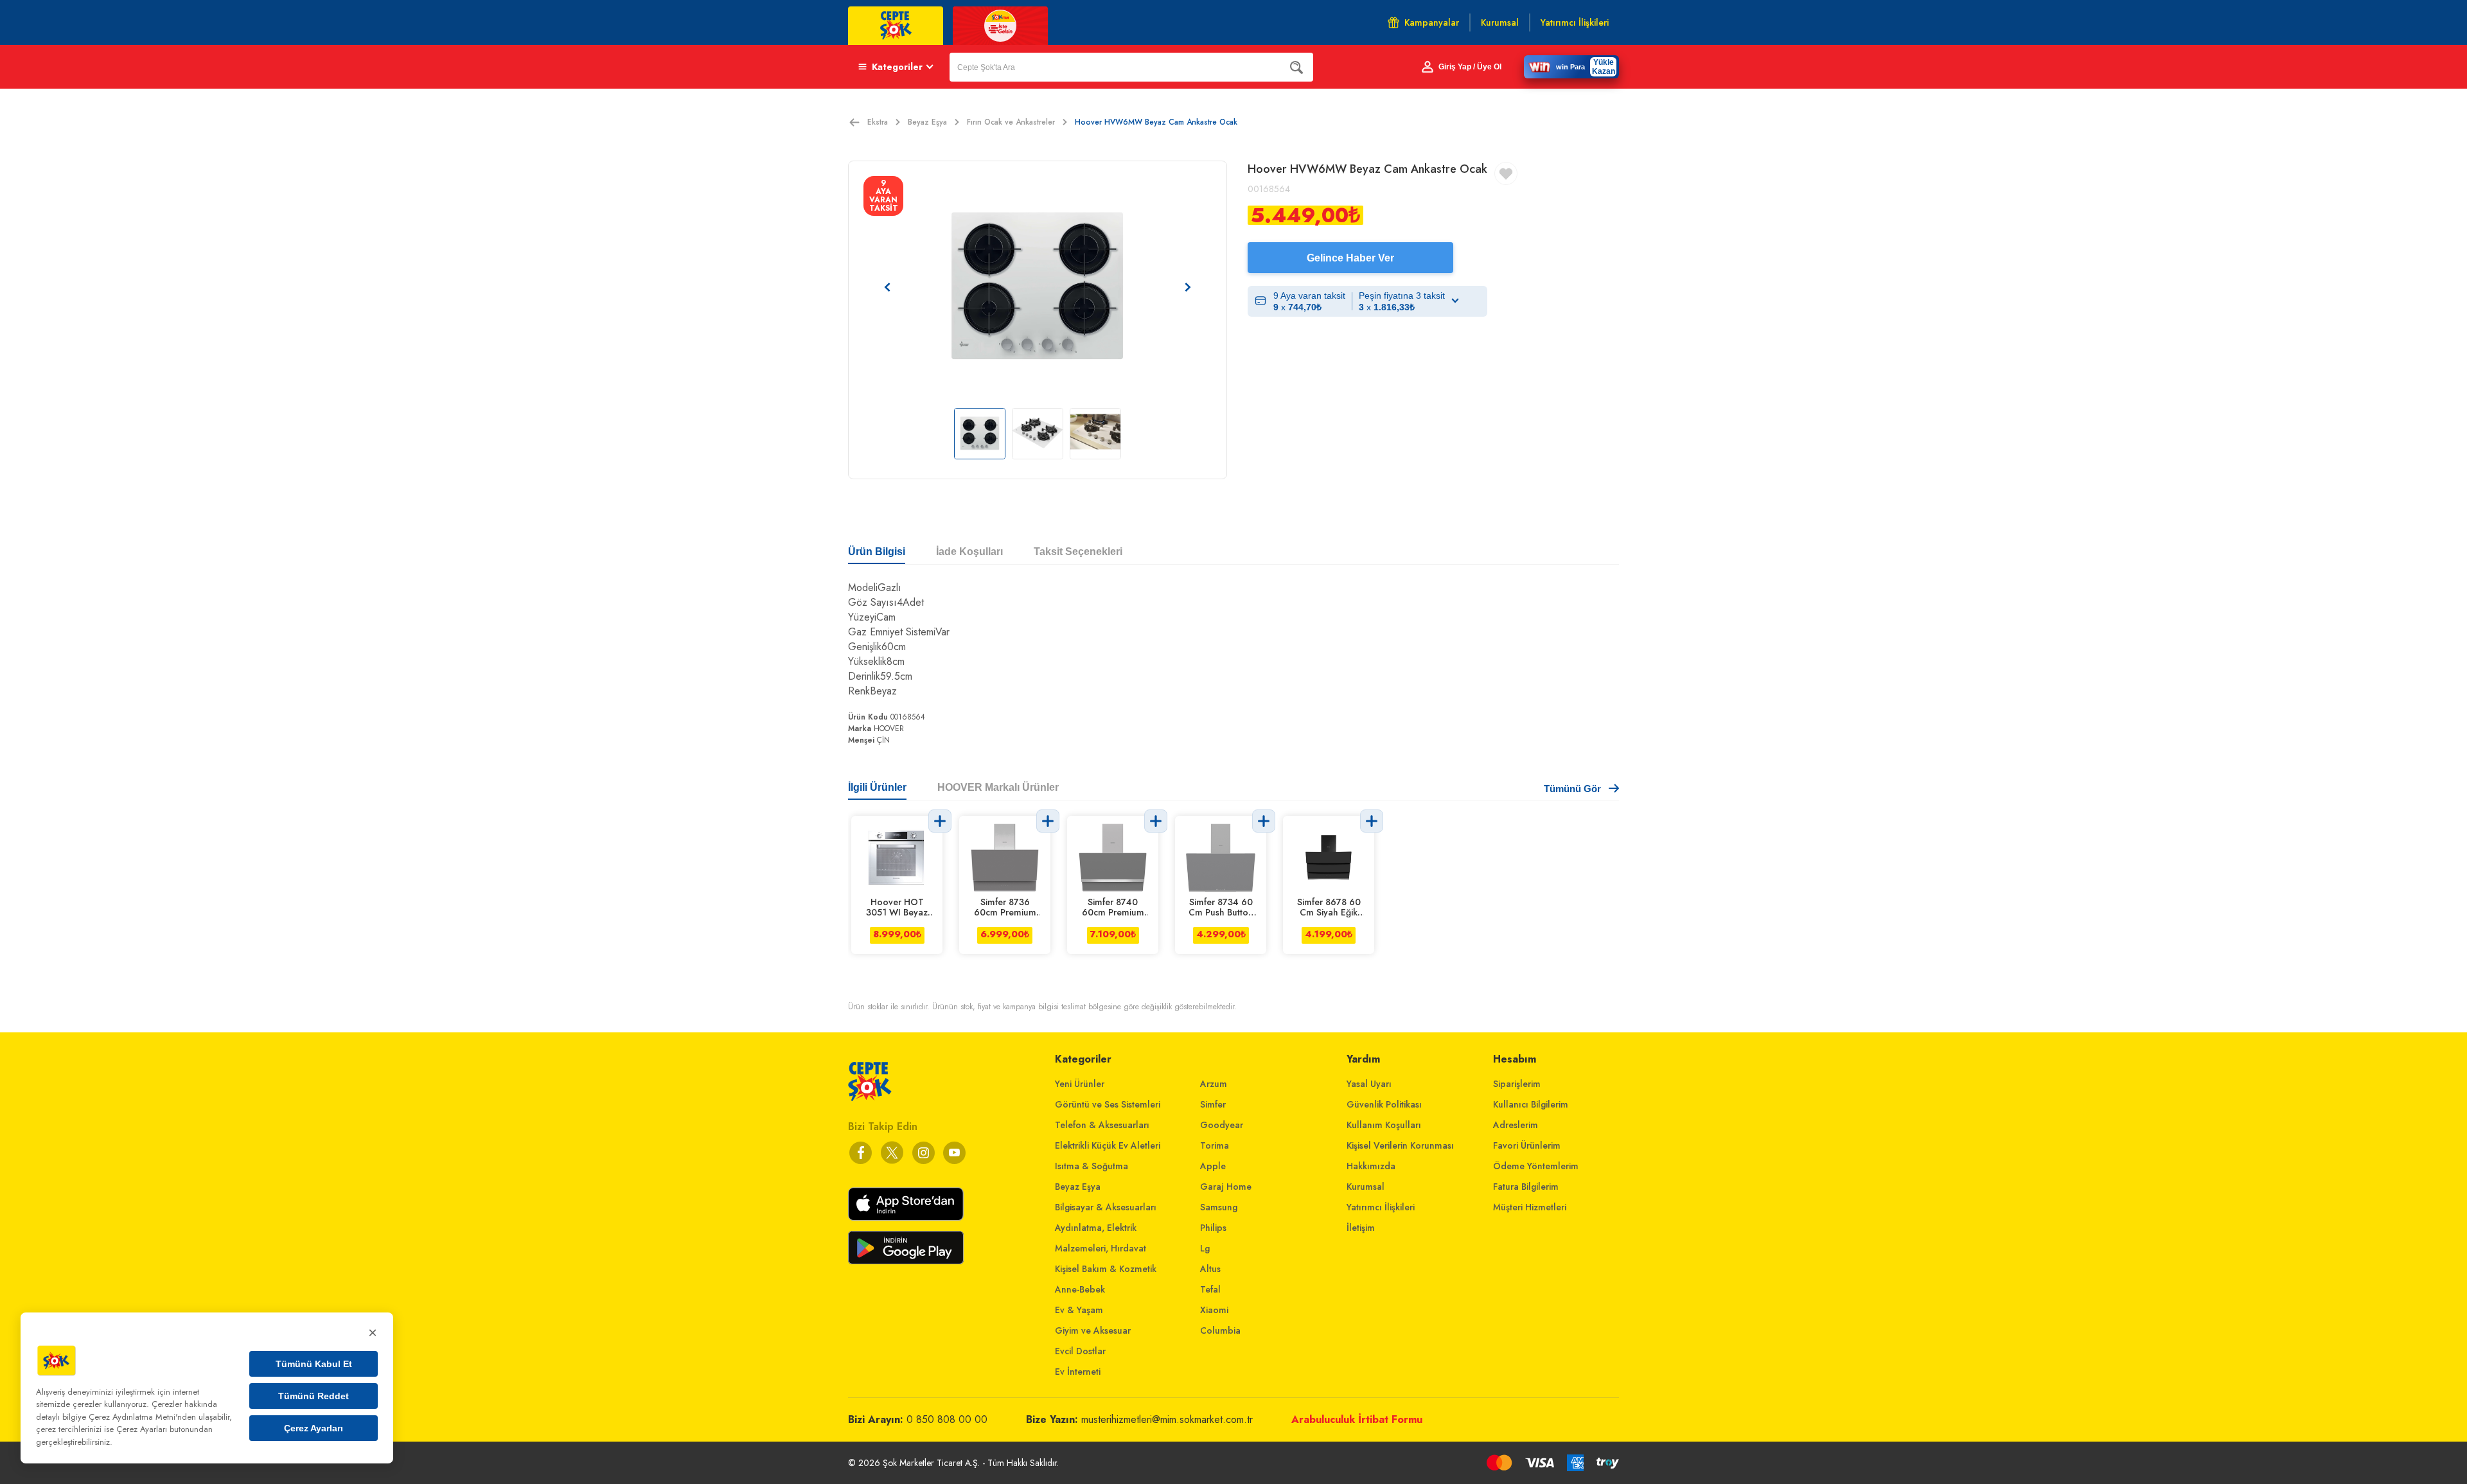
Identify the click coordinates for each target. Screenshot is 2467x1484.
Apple (1213, 1166)
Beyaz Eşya (927, 122)
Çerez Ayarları (314, 1428)
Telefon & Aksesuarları (1102, 1125)
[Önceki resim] (887, 287)
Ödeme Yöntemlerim (1536, 1166)
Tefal (1210, 1289)
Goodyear (1222, 1125)
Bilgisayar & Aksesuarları (1106, 1207)
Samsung (1219, 1207)
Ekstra (878, 122)
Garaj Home (1226, 1187)
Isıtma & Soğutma (1092, 1166)
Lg (1205, 1248)
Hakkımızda (1371, 1166)
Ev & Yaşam (1079, 1310)
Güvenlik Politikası (1384, 1104)
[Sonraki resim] (1188, 287)
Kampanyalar (1432, 22)
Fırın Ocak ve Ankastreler (1011, 122)
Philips (1213, 1228)
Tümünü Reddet (314, 1396)
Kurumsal (1366, 1187)
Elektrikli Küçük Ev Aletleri (1108, 1145)
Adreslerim (1516, 1125)
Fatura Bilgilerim (1526, 1187)
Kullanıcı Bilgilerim (1531, 1104)
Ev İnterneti (1078, 1372)
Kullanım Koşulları (1384, 1125)
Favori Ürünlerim (1527, 1145)
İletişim (1361, 1228)
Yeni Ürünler (1080, 1084)
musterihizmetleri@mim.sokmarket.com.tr (1167, 1419)
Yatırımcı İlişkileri (1381, 1207)
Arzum (1214, 1084)
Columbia (1220, 1330)
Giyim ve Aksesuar (1093, 1330)
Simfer (1213, 1104)
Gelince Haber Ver (1350, 258)
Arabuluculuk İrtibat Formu (1357, 1419)
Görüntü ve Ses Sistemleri (1108, 1104)
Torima (1215, 1145)
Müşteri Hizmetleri (1530, 1207)
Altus (1210, 1269)
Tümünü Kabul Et (314, 1364)
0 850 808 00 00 (947, 1419)
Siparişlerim (1517, 1084)
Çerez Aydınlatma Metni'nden (142, 1417)
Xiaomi (1214, 1310)
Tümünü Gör (1572, 789)
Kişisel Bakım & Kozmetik (1106, 1269)
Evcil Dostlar (1080, 1351)
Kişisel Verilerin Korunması (1400, 1145)
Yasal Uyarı (1369, 1084)
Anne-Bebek (1080, 1289)
